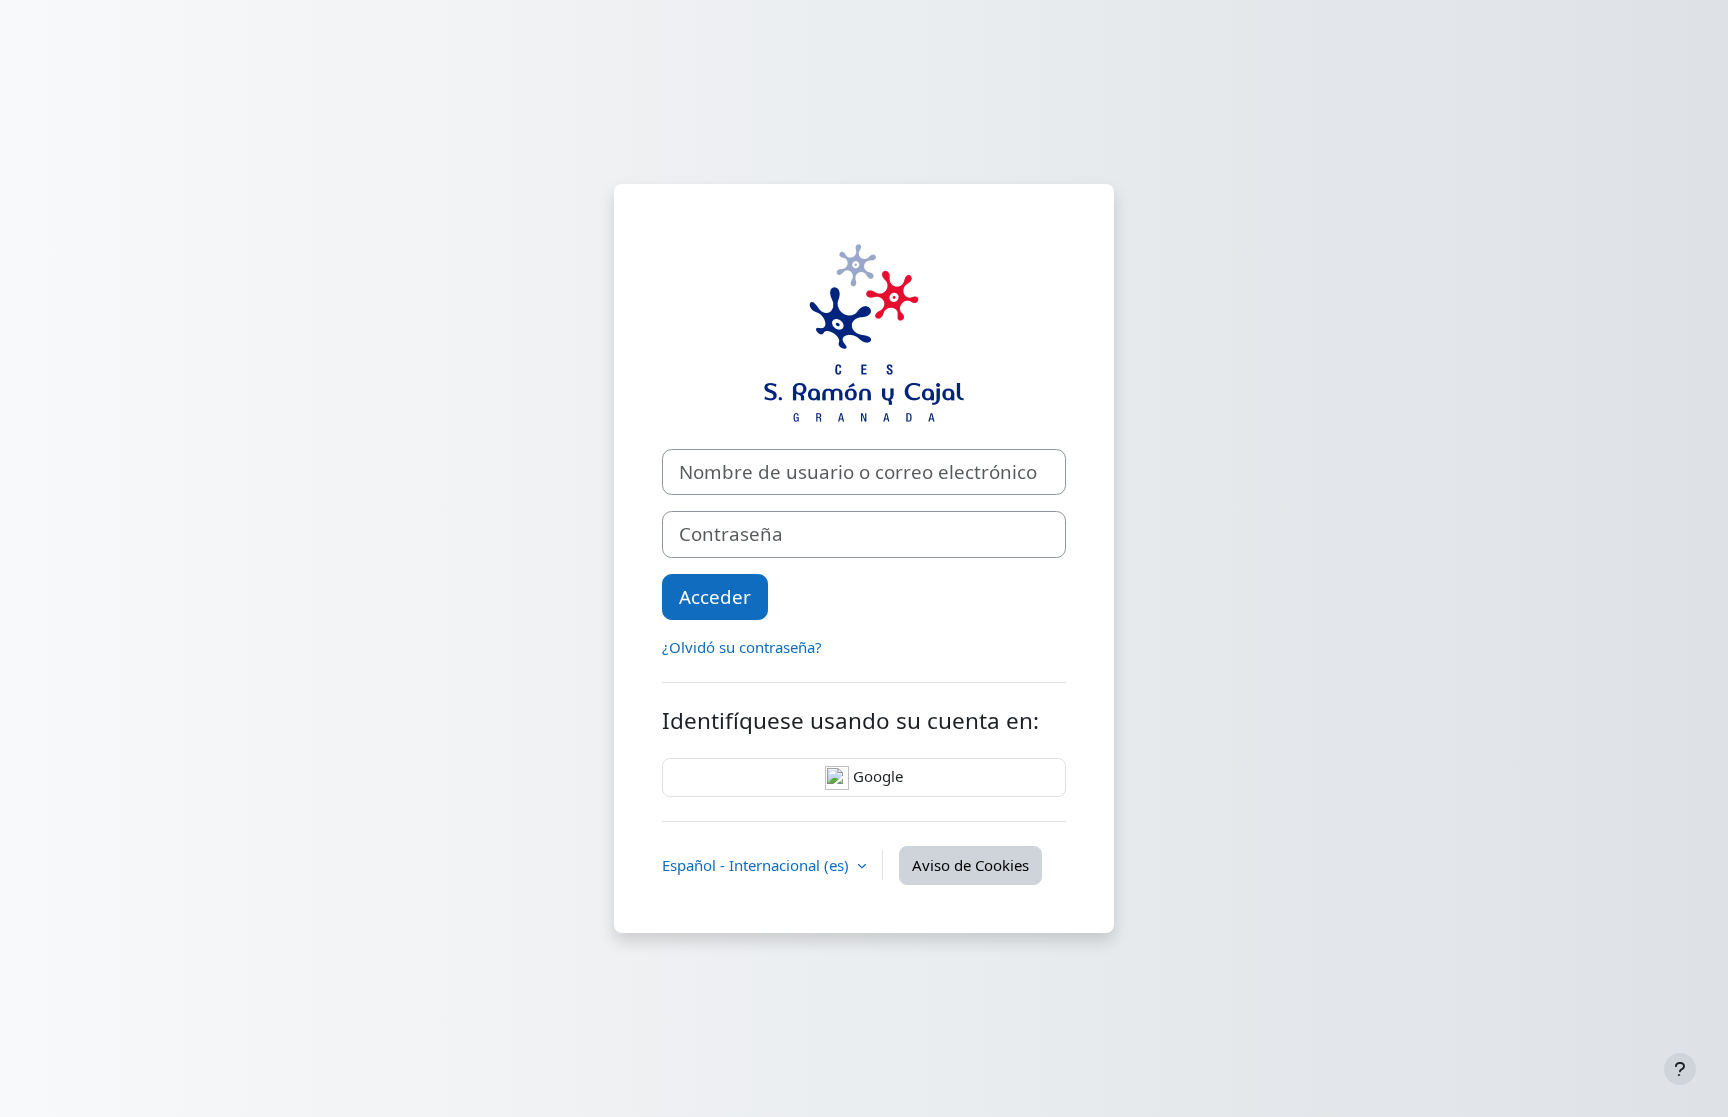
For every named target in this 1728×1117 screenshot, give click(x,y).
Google (876, 776)
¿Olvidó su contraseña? (742, 647)
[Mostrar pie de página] (1680, 1069)
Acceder (715, 596)
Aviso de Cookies (970, 865)
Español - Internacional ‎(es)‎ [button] (757, 865)
